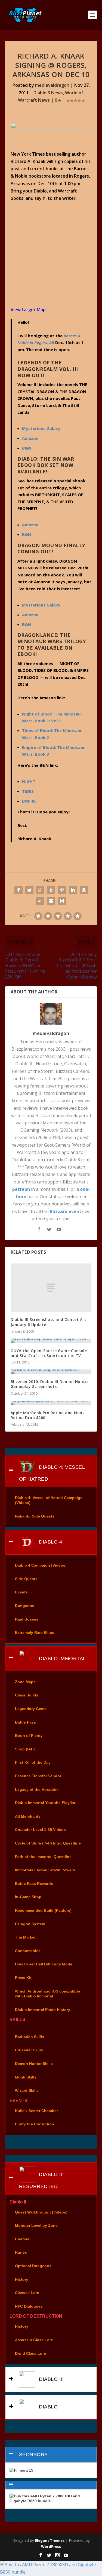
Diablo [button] (48, 2407)
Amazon (30, 615)
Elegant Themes (50, 2540)
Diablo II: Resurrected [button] (41, 2180)
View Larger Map (28, 310)
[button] (51, 2485)
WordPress (51, 2546)
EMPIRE (29, 801)
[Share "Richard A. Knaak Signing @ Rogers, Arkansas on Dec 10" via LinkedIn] (73, 890)
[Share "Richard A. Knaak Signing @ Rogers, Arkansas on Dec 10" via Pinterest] (62, 890)
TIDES (28, 791)
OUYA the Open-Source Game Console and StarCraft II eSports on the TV (49, 1353)
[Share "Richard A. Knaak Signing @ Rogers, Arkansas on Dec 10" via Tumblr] (51, 890)
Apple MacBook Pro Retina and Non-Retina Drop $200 (47, 1415)
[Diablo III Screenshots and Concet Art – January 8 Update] (51, 1288)
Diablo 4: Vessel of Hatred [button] (52, 1473)
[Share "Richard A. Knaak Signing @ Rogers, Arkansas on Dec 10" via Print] (62, 901)
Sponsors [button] (33, 2455)
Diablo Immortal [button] (62, 1658)
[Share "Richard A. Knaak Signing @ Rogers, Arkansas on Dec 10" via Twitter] (29, 890)
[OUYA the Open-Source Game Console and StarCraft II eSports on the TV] (51, 1341)
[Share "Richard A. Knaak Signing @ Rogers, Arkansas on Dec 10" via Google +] (40, 890)
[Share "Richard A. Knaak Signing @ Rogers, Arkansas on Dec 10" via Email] (51, 901)
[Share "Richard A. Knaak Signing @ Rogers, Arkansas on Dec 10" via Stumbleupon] (40, 901)
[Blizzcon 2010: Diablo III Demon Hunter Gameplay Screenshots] (51, 1372)
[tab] (51, 1471)
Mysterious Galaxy (41, 428)
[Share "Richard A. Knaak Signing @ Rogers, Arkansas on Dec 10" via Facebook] (18, 890)
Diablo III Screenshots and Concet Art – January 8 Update (50, 1322)
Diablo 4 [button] (50, 1542)
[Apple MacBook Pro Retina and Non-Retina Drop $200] (51, 1403)
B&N (27, 448)
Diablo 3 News (48, 93)
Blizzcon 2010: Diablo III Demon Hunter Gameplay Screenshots (50, 1384)
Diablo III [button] (51, 2379)
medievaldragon (52, 85)
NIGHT (29, 781)
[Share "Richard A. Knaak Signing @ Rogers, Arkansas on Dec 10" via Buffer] (84, 890)
